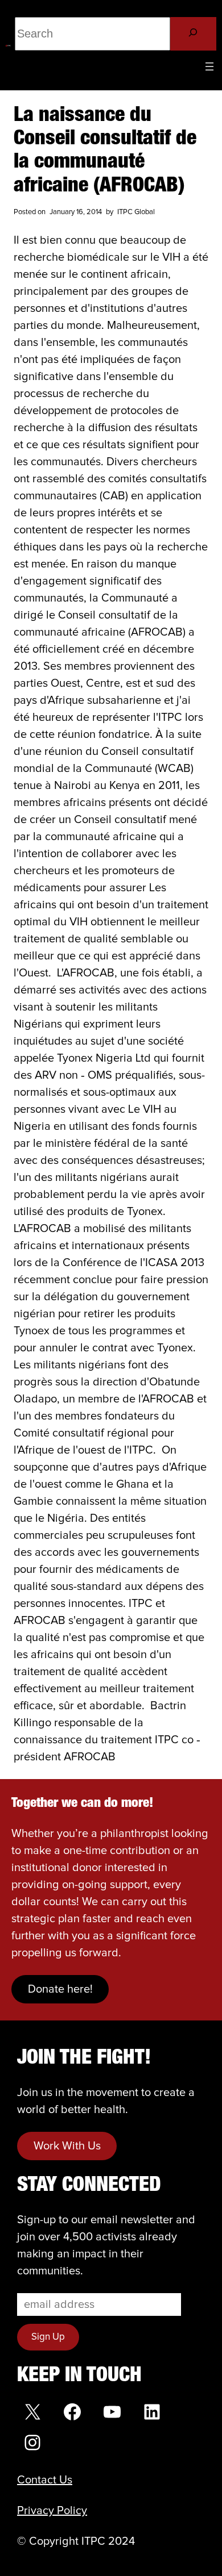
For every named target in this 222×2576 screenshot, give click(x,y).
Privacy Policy (52, 2511)
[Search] (193, 34)
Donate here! (60, 1989)
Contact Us (45, 2480)
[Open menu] (209, 66)
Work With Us (67, 2146)
